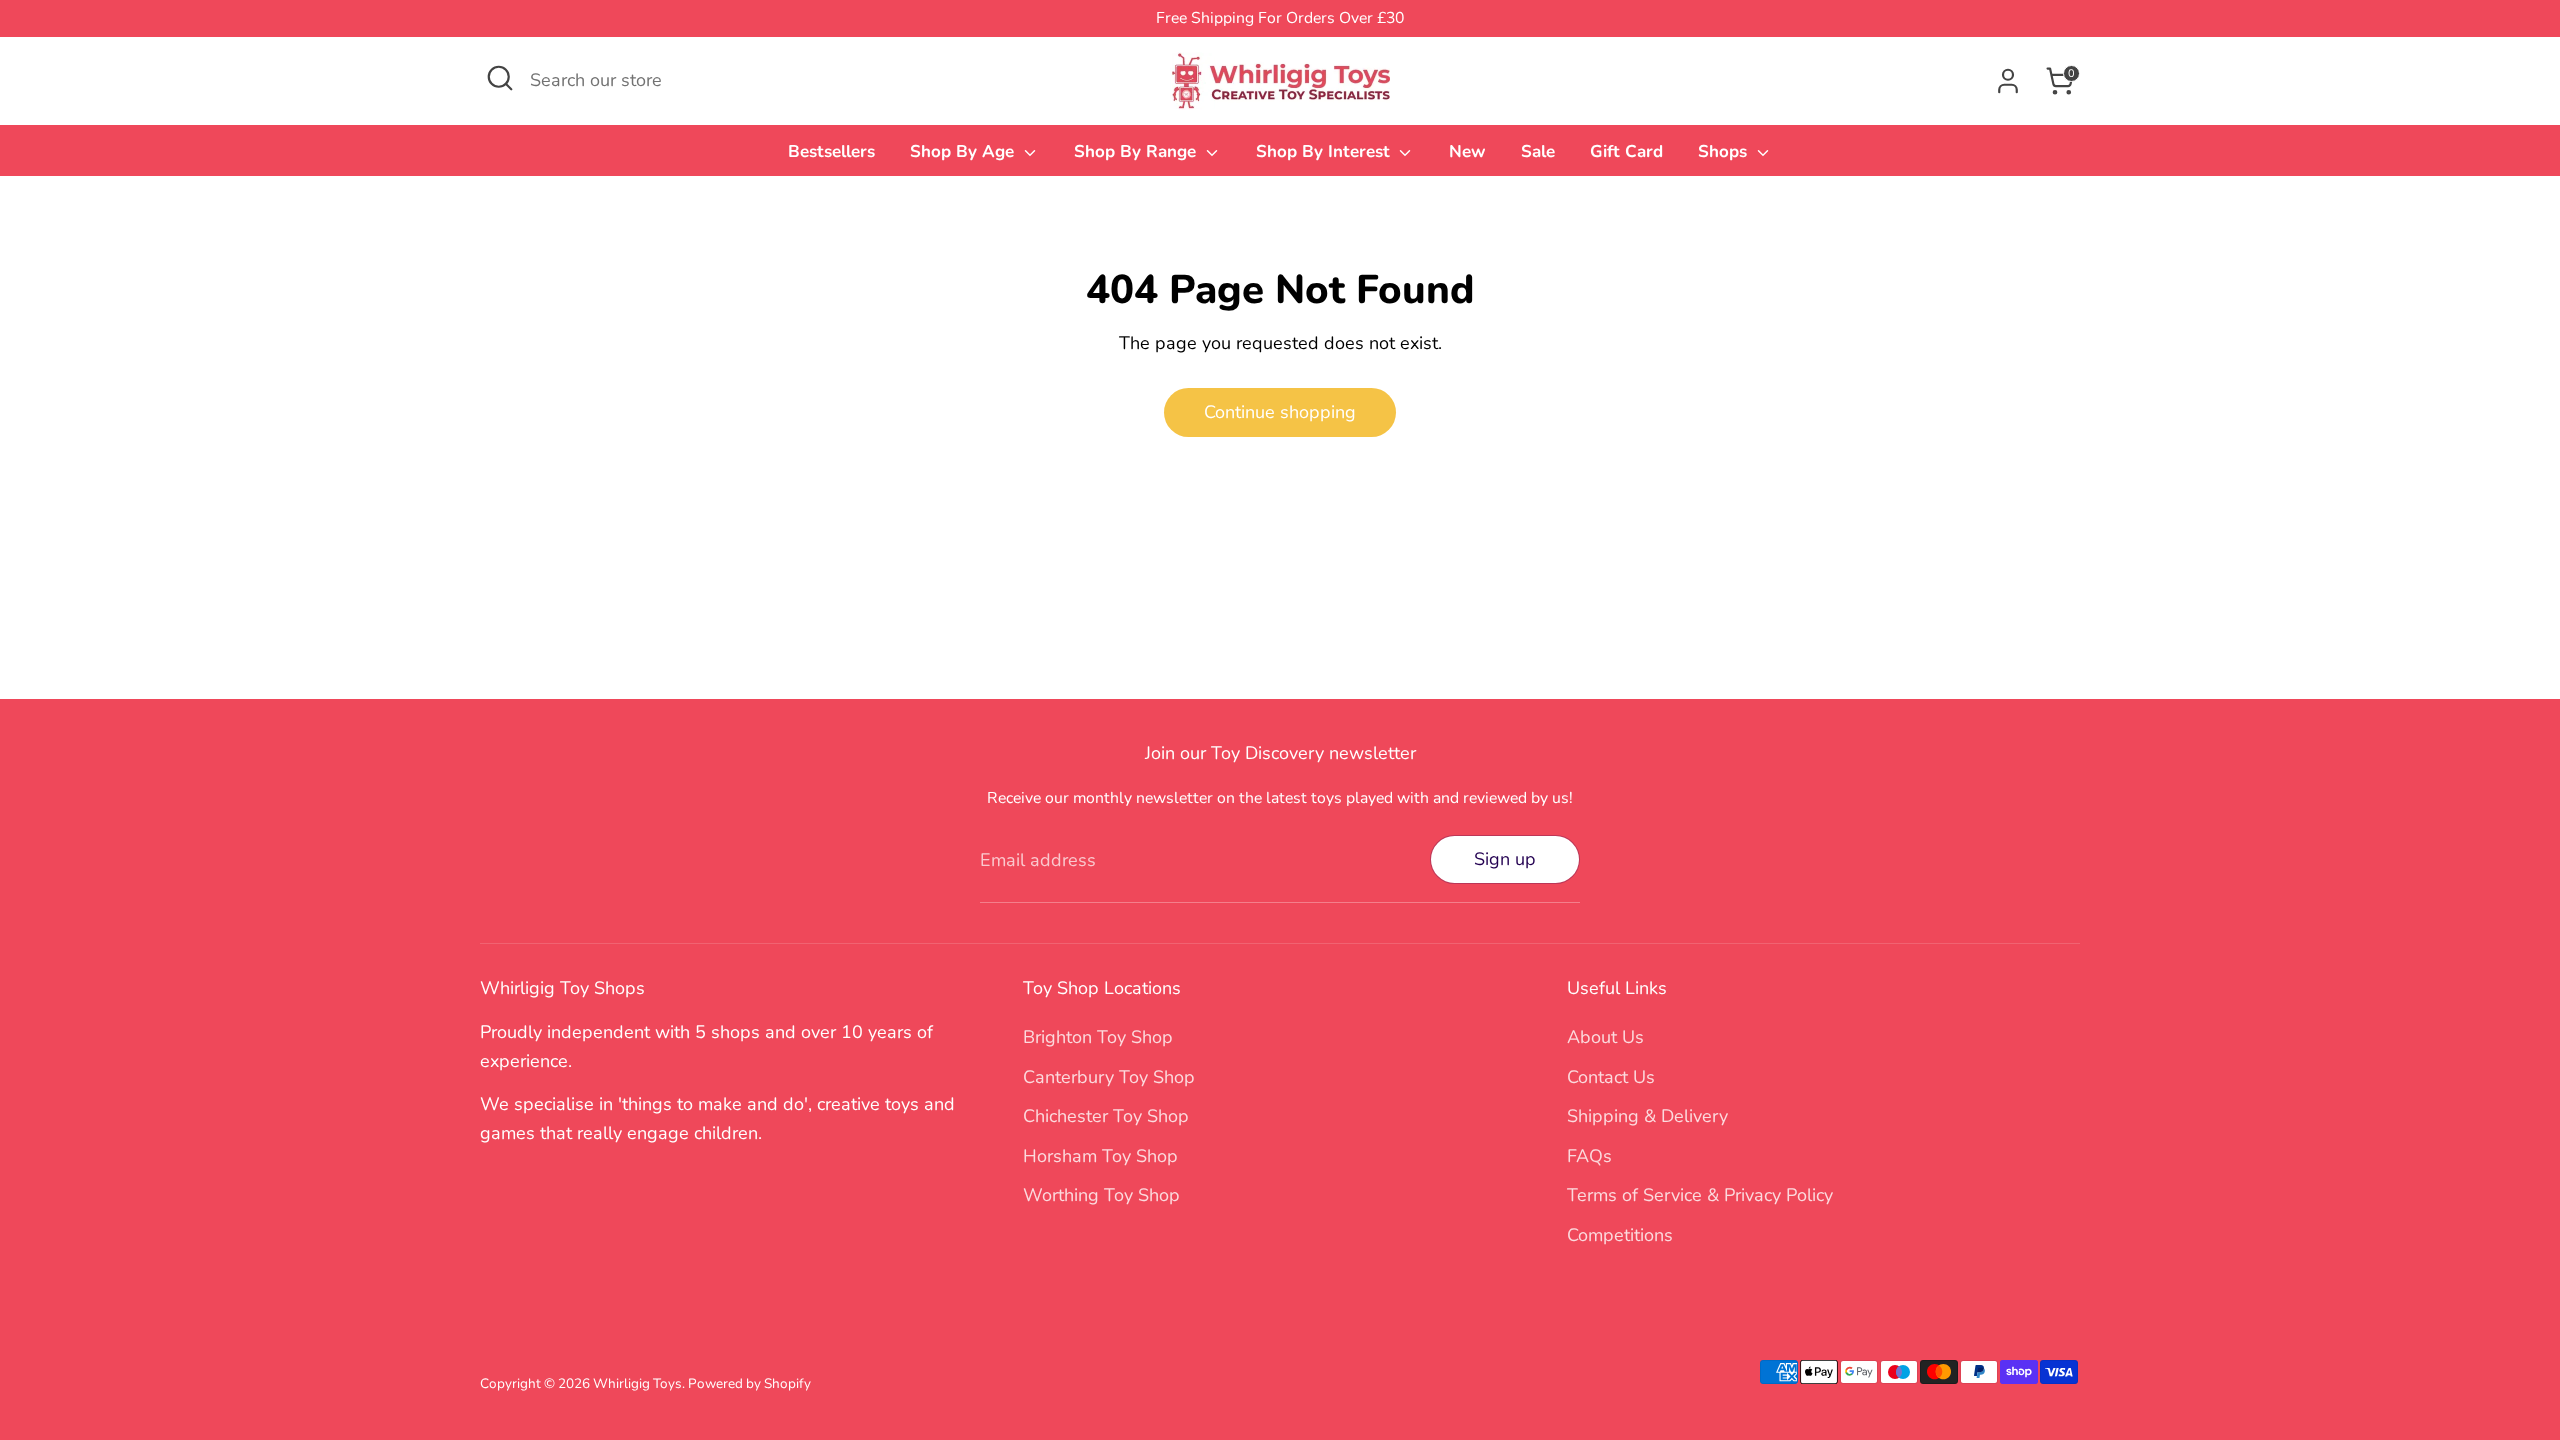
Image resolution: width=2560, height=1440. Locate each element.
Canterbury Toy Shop (1109, 1077)
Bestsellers (831, 151)
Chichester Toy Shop (1106, 1116)
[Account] (2008, 81)
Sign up (1505, 859)
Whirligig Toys (637, 1383)
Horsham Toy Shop (1100, 1156)
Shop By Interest (1325, 151)
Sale (1538, 151)
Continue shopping (1280, 412)
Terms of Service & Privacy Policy (1700, 1195)
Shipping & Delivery (1647, 1116)
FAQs (1589, 1156)
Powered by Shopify (749, 1383)
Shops (1725, 151)
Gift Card (1626, 151)
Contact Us (1611, 1077)
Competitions (1620, 1235)
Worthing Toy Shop (1101, 1195)
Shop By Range (1137, 151)
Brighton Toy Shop (1098, 1037)
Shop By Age (964, 151)
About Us (1605, 1037)
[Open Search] (500, 78)
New (1467, 151)
